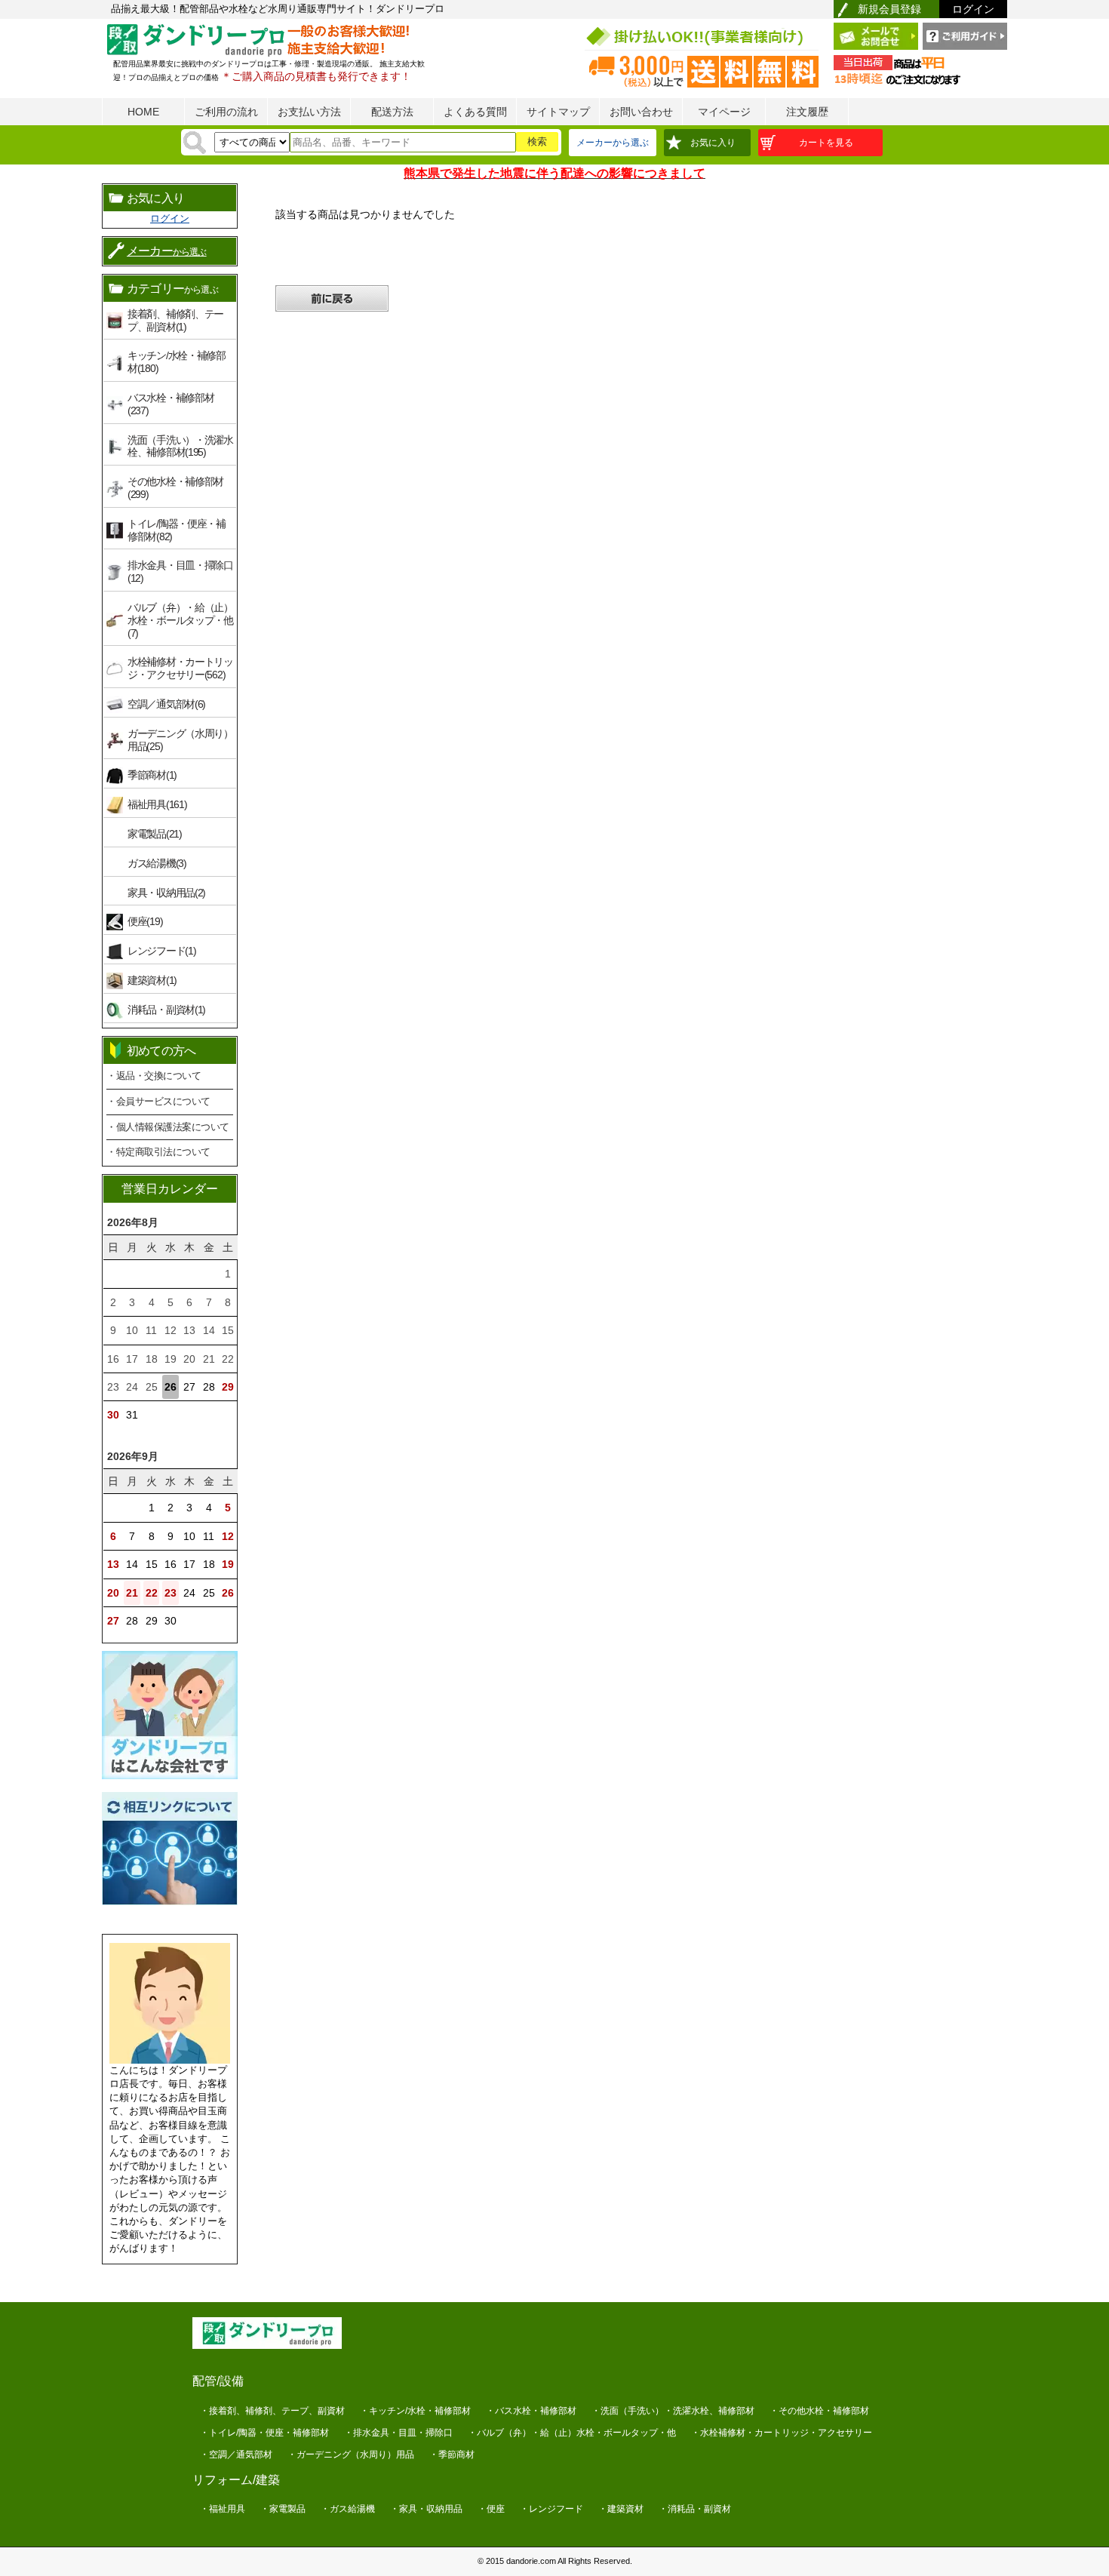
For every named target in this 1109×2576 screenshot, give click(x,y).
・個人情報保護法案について (168, 1127)
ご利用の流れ (226, 112)
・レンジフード (551, 2509)
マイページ (724, 112)
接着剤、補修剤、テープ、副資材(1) (175, 320)
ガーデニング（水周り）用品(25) (180, 740)
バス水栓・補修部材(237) (170, 404)
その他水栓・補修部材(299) (175, 488)
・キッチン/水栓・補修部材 (415, 2411)
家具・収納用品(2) (166, 893)
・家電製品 (283, 2509)
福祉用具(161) (157, 804)
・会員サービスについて (158, 1101)
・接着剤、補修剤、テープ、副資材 (272, 2411)
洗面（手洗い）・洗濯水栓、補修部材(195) (180, 446)
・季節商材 (452, 2455)
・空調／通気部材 (236, 2455)
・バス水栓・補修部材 (531, 2411)
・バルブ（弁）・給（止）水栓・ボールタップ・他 (572, 2433)
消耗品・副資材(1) (166, 1010)
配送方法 (392, 112)
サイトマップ (558, 112)
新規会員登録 (889, 9)
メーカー (167, 251)
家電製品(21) (155, 834)
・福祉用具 (223, 2509)
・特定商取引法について (158, 1152)
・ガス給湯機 (348, 2509)
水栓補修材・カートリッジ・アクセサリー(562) (180, 668)
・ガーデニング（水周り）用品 (351, 2455)
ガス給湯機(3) (157, 863)
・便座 (491, 2509)
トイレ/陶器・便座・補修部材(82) (177, 530)
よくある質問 (475, 112)
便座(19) (145, 921)
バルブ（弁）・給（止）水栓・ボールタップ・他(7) (180, 620)
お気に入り (713, 143)
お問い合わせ (641, 112)
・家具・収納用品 (426, 2509)
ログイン (973, 9)
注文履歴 (807, 112)
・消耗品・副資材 (695, 2509)
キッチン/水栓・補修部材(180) (177, 362)
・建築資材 (621, 2509)
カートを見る (826, 143)
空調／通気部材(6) (166, 704)
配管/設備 (218, 2381)
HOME (143, 112)
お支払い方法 (309, 112)
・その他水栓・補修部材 (819, 2411)
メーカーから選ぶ (613, 143)
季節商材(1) (152, 775)
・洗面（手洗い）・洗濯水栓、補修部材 (673, 2411)
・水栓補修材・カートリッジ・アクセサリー (782, 2433)
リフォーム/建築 (236, 2480)
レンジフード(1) (161, 951)
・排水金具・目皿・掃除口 (398, 2433)
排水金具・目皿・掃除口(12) (180, 572)
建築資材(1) (152, 980)
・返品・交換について (154, 1076)
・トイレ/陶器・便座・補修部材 (264, 2433)
